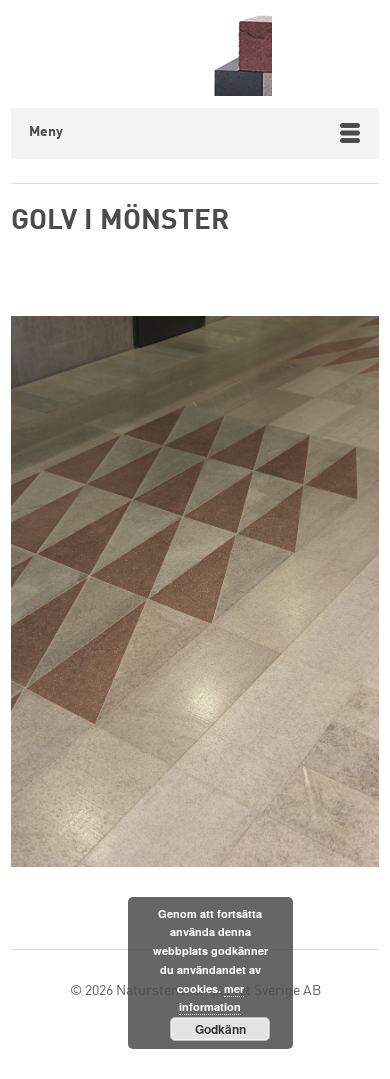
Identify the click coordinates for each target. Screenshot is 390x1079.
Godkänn (220, 1029)
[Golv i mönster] (195, 596)
